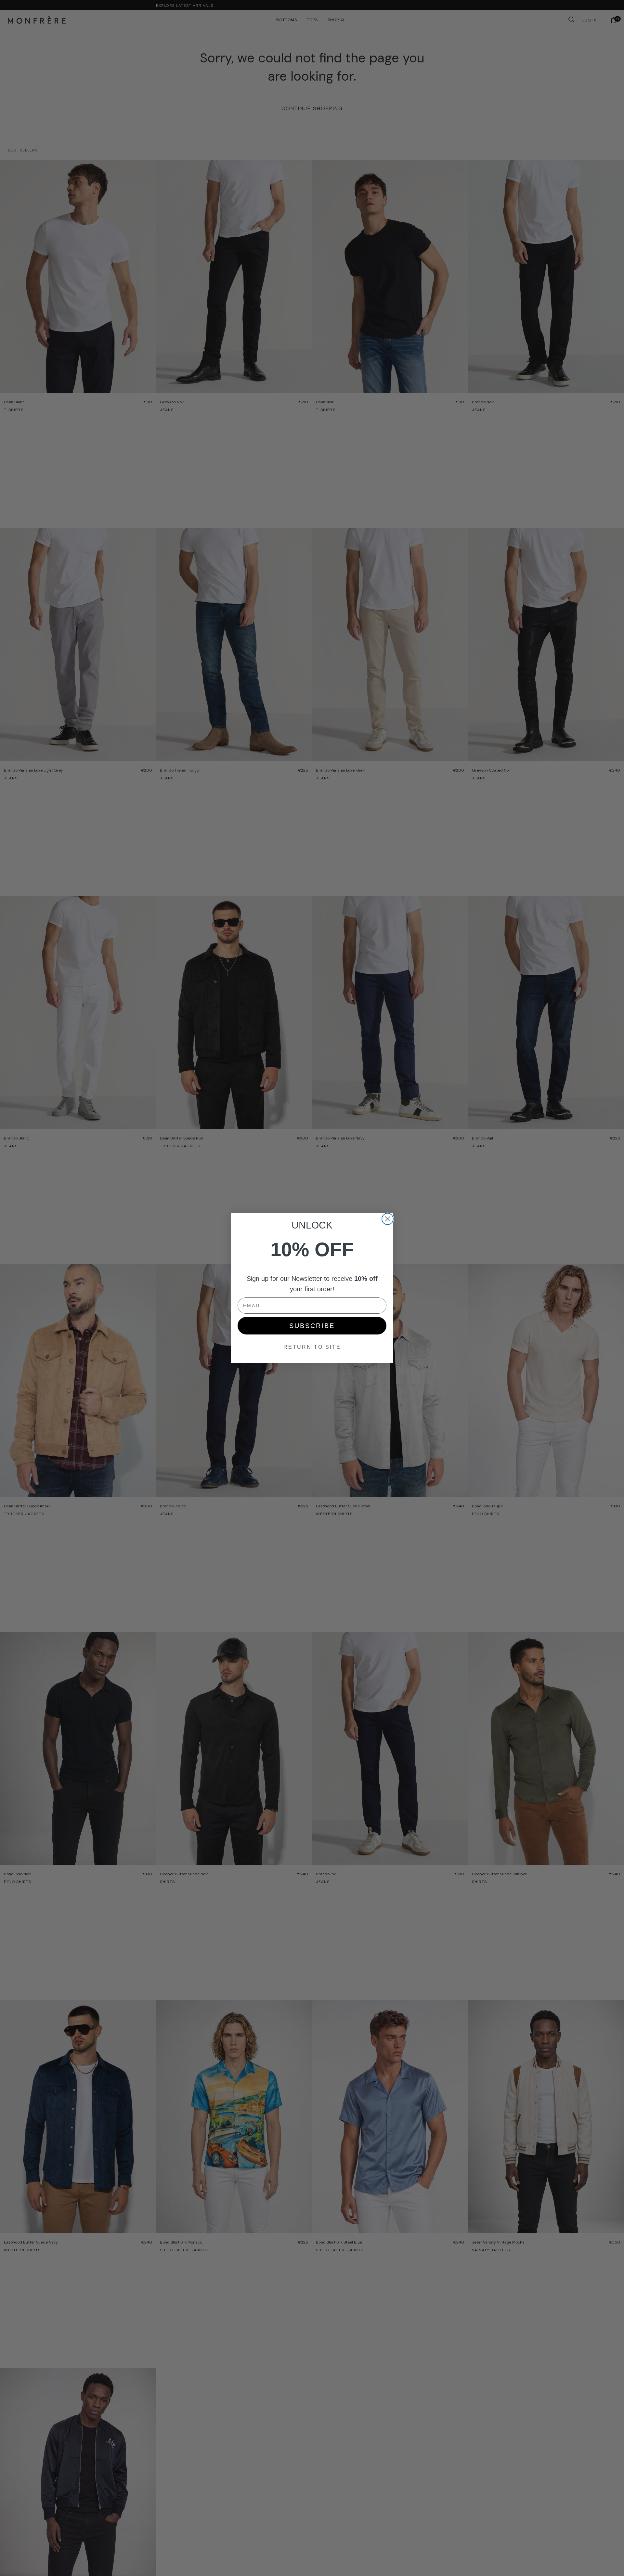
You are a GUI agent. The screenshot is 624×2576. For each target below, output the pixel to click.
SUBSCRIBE (312, 1326)
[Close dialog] (388, 1219)
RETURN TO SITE (312, 1347)
